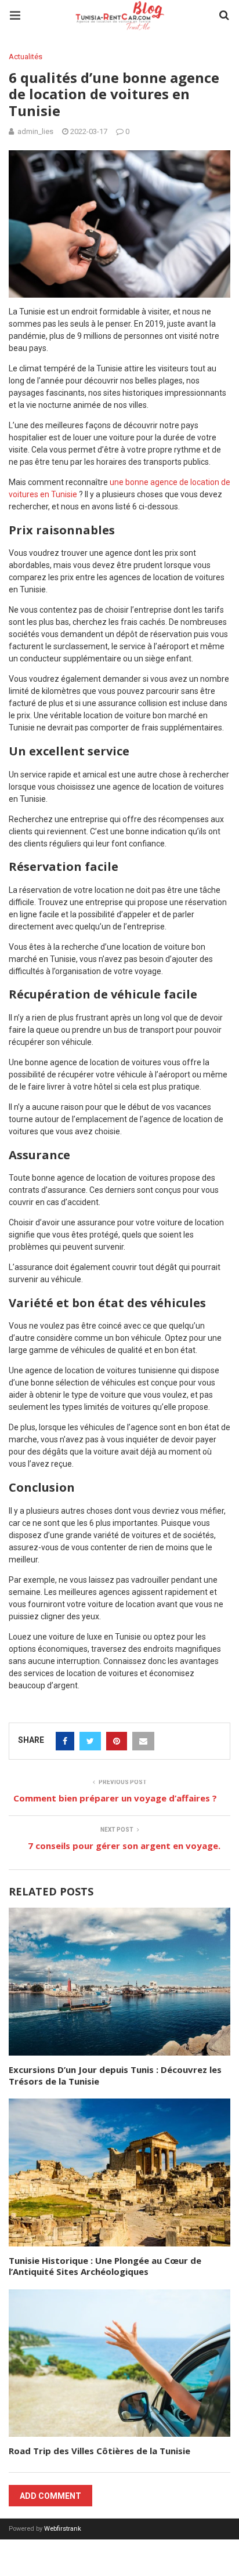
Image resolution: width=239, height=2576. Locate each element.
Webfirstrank (63, 2529)
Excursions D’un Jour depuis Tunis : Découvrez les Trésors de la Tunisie (115, 2075)
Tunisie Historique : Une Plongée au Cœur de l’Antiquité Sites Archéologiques (105, 2266)
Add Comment (50, 2496)
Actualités (26, 57)
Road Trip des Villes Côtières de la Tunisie (101, 2451)
